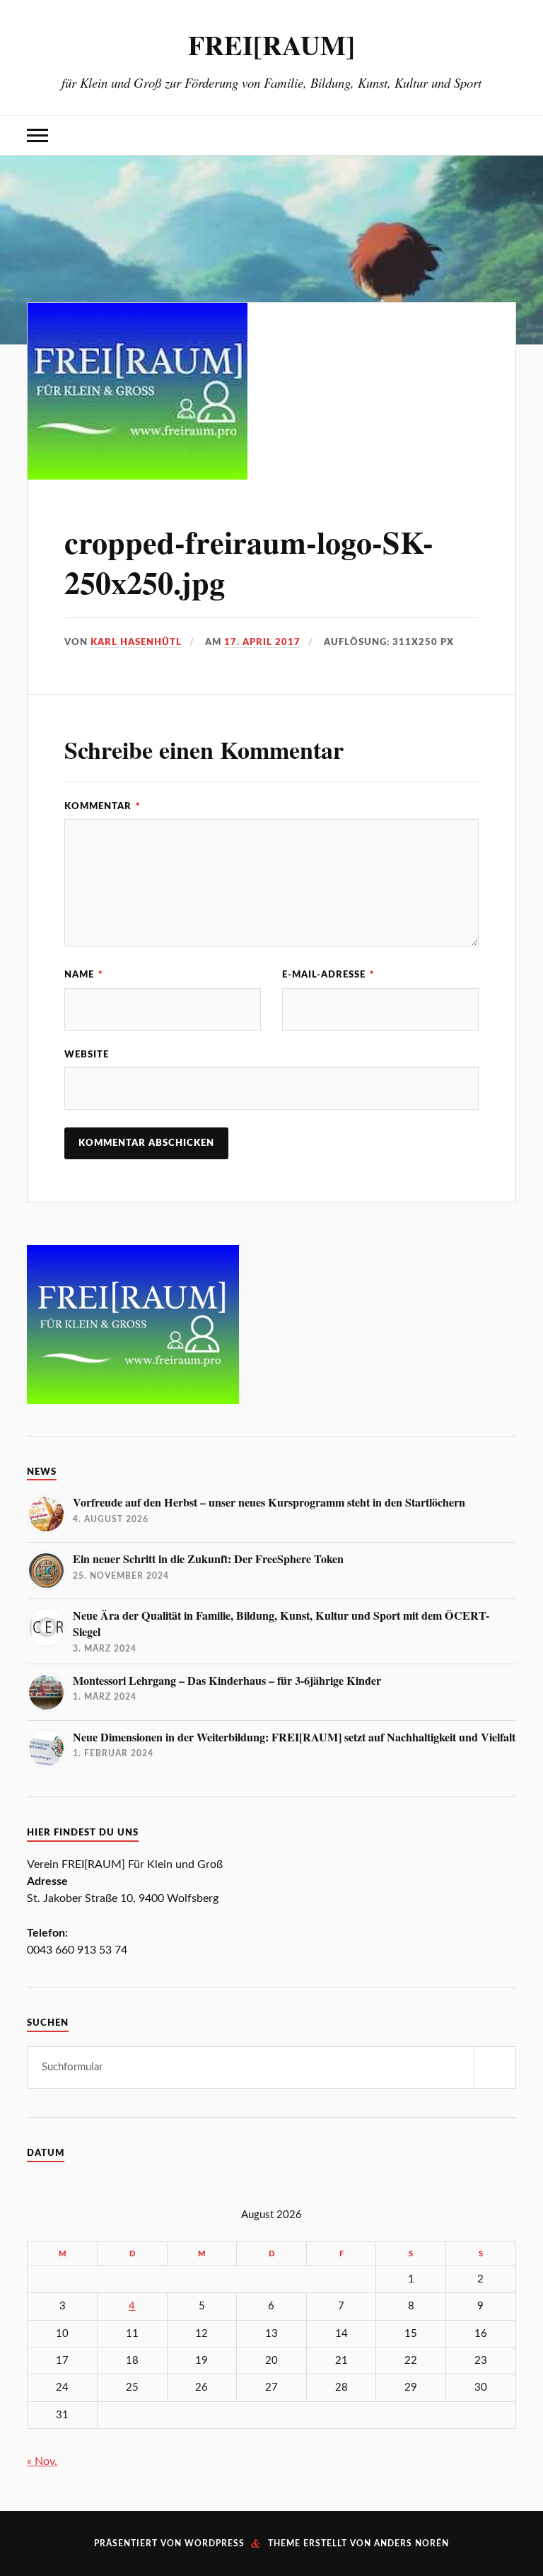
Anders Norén (411, 2543)
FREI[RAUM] (271, 45)
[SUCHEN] (495, 2067)
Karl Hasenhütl (136, 642)
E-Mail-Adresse (328, 975)
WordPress (215, 2543)
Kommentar (103, 806)
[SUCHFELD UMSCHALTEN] (506, 135)
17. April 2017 (262, 642)
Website (87, 1055)
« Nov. (42, 2461)
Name (84, 975)
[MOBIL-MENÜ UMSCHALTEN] (37, 135)
